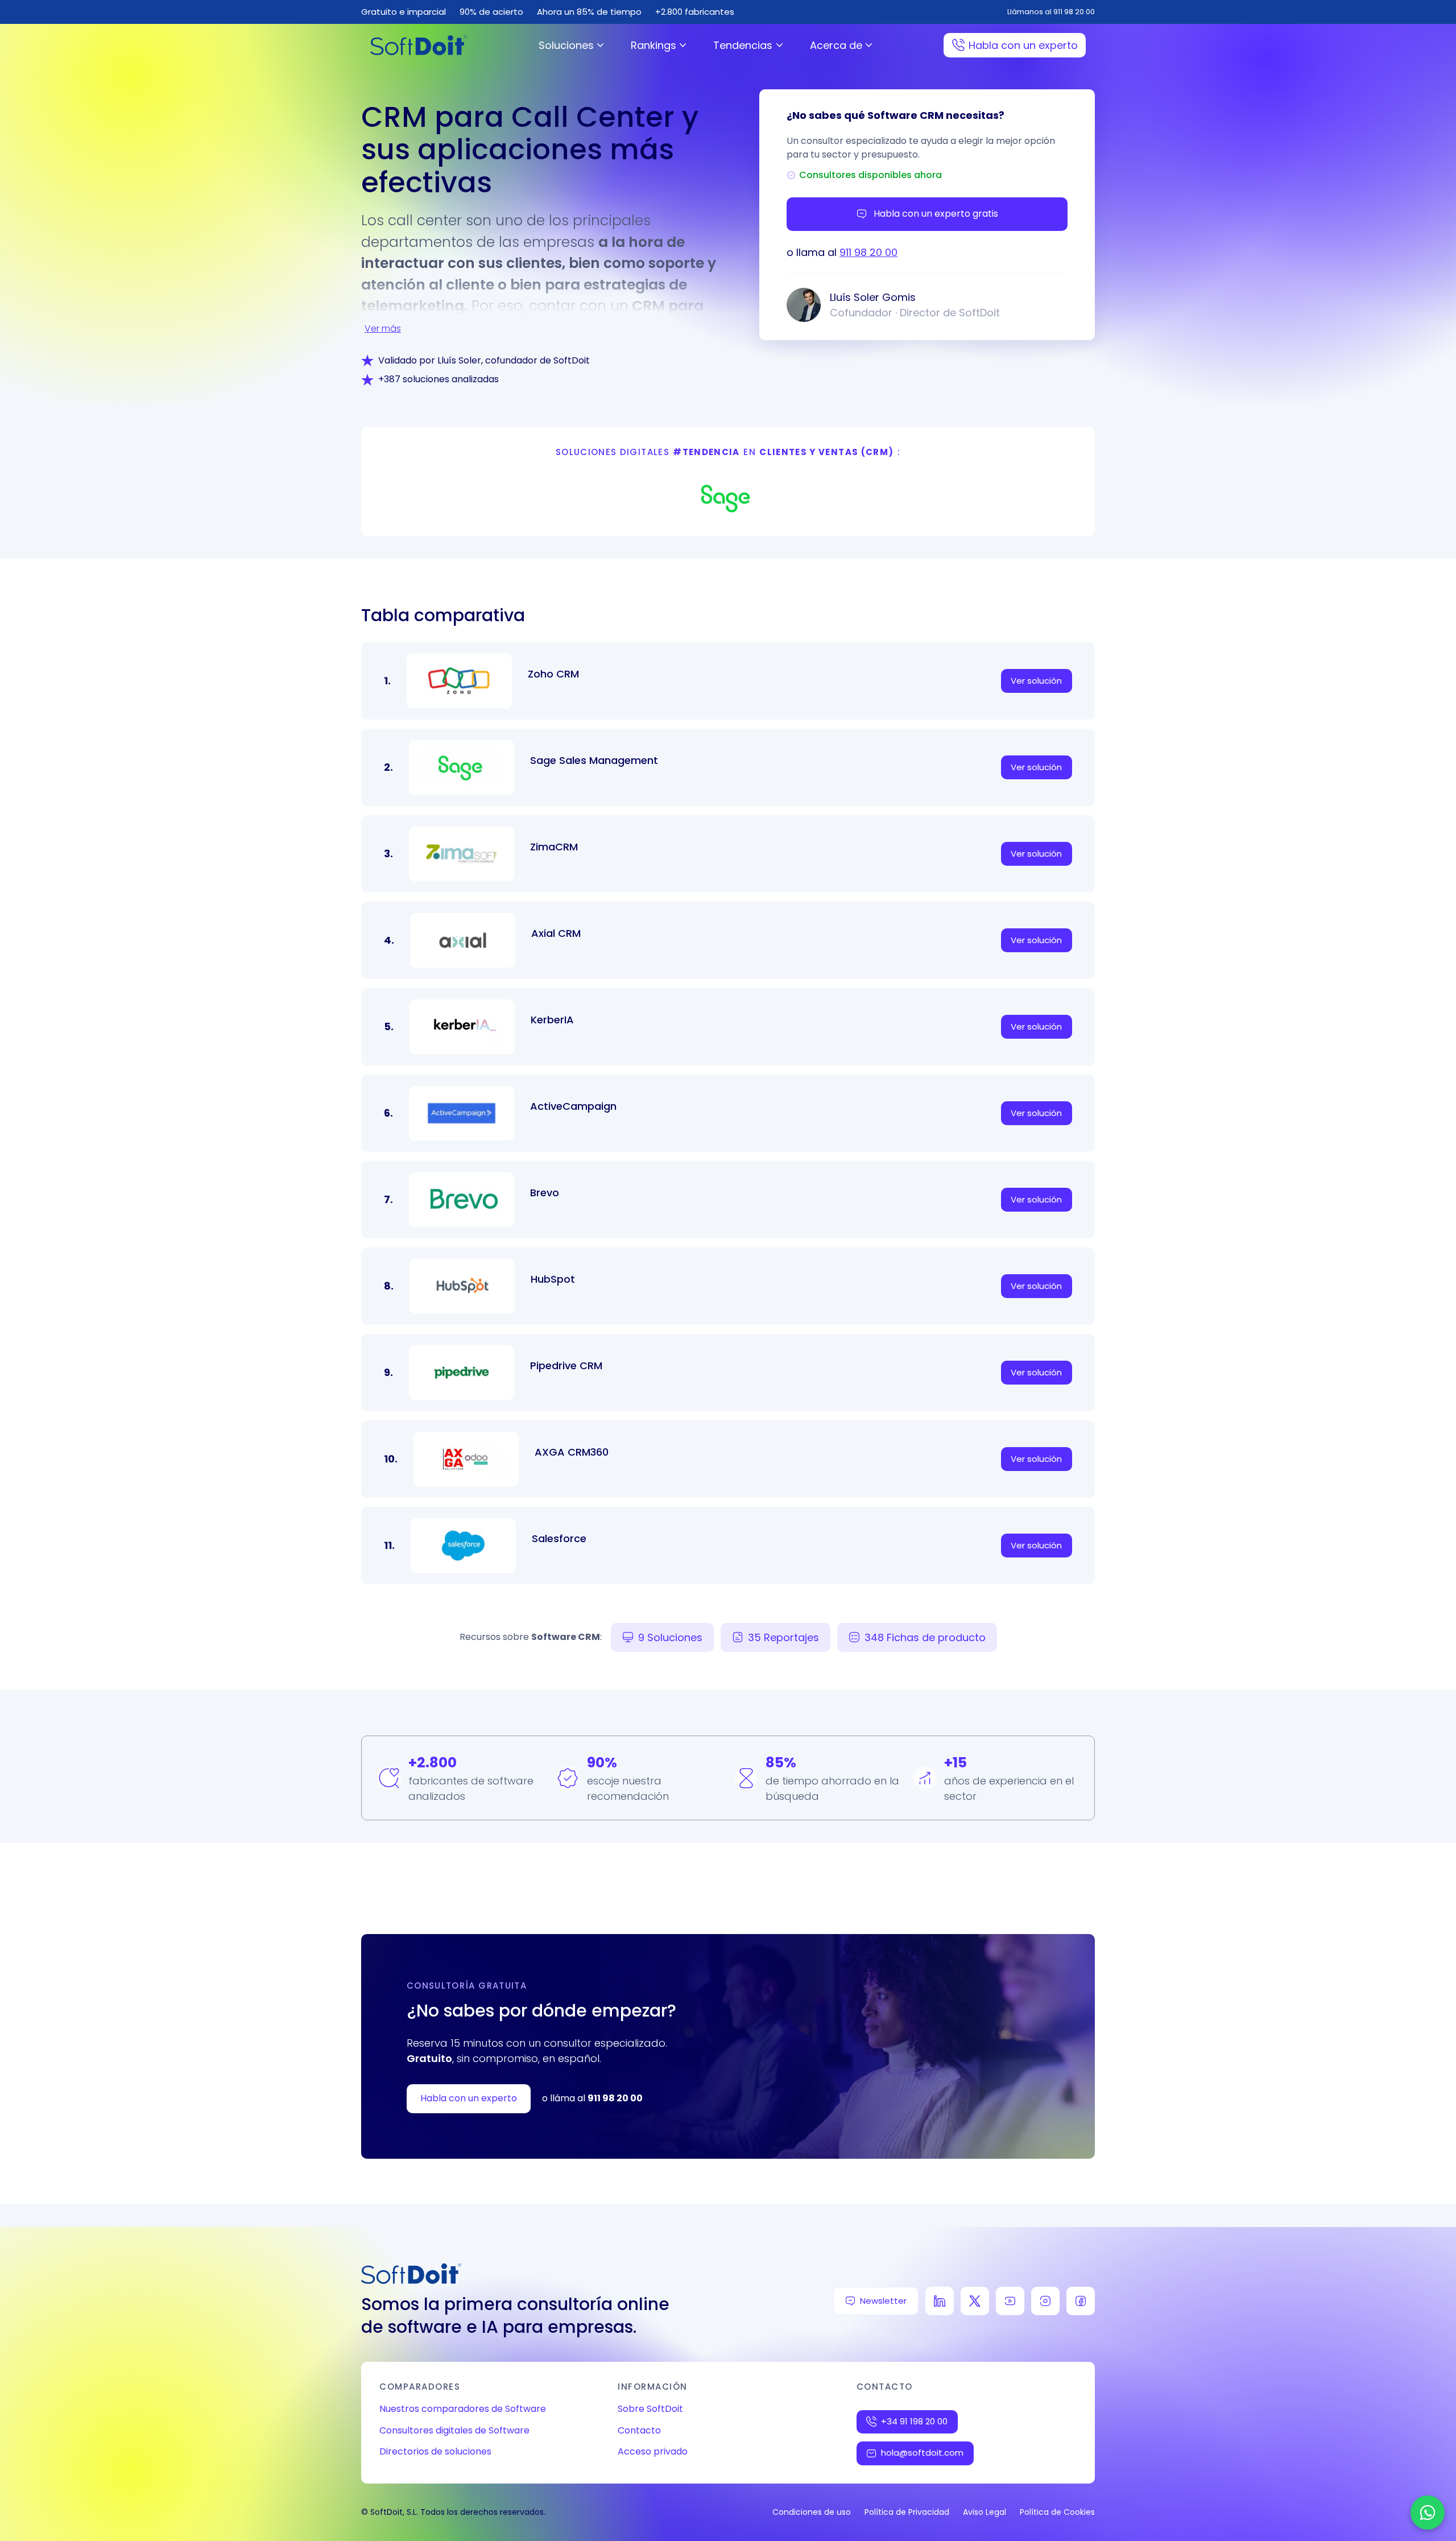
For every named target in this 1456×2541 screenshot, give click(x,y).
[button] (728, 497)
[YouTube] (1010, 2301)
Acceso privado (653, 2451)
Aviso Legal (985, 2512)
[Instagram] (1045, 2301)
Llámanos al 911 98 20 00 (1051, 12)
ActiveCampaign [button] (573, 1106)
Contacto (639, 2430)
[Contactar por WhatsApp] (1428, 2513)
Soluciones (566, 45)
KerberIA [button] (552, 1020)
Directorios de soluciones (435, 2451)
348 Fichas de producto (925, 1637)
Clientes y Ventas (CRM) (826, 452)
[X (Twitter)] (975, 2301)
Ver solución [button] (1036, 681)
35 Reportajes (783, 1637)
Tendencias (743, 45)
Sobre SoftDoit (650, 2409)
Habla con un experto (1023, 45)
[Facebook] (1081, 2301)
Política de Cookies (1057, 2512)
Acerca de (836, 45)
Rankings (653, 45)
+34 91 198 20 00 (914, 2421)
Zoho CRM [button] (553, 674)
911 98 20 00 (868, 252)
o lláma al (592, 2098)
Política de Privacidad (907, 2512)
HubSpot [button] (553, 1279)
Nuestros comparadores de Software (463, 2409)
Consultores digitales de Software (454, 2430)
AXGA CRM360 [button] (572, 1452)
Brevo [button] (545, 1193)
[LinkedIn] (940, 2301)
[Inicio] (419, 45)
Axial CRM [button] (556, 933)
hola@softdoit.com (922, 2453)
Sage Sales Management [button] (594, 760)
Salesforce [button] (559, 1538)
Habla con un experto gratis (936, 214)
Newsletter (883, 2301)
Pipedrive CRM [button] (566, 1365)
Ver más (383, 329)
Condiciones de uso (812, 2512)
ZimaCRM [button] (554, 847)
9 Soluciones (670, 1637)
